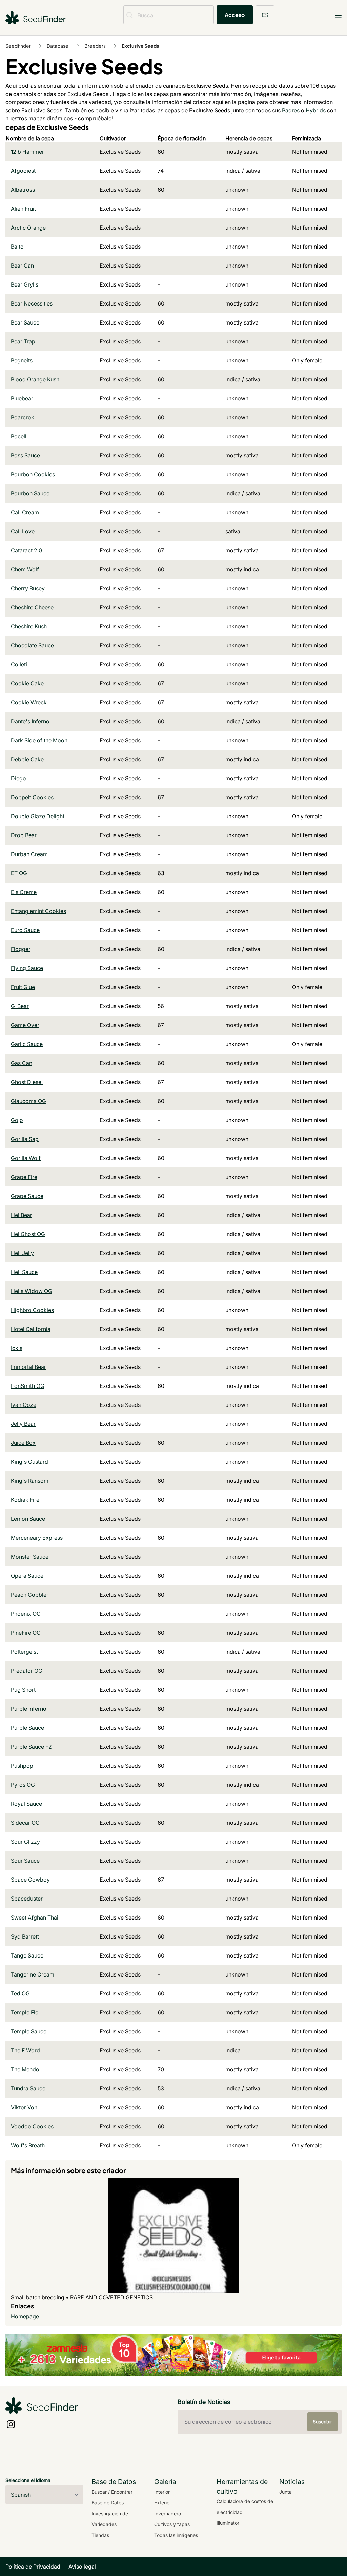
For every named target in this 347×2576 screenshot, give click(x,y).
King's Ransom (30, 1481)
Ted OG (20, 1993)
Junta (285, 2492)
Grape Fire (24, 1177)
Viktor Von (24, 2107)
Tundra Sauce (28, 2088)
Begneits (22, 360)
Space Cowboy (30, 1880)
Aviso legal (82, 2567)
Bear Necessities (32, 303)
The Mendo (25, 2069)
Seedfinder (18, 46)
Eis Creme (24, 892)
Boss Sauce (25, 455)
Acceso (235, 15)
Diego (18, 778)
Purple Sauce (27, 1728)
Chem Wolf (25, 569)
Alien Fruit (23, 209)
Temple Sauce (29, 2031)
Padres (291, 110)
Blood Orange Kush (35, 379)
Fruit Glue (23, 987)
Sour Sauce (25, 1861)
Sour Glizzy (25, 1842)
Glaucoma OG (28, 1101)
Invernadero (168, 2513)
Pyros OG (23, 1785)
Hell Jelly (22, 1253)
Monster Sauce (30, 1557)
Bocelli (19, 436)
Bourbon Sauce (30, 493)
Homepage (25, 2316)
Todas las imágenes (176, 2535)
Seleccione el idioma (28, 2480)
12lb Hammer (27, 152)
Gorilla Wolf (26, 1158)
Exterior (163, 2503)
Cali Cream (25, 512)
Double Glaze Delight (38, 816)
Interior (162, 2492)
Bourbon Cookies (33, 474)
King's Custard (29, 1462)
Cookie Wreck (29, 702)
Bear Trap (23, 341)
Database (58, 46)
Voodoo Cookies (32, 2126)
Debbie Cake (27, 759)
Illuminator (228, 2523)
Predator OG (27, 1671)
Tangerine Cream (33, 1974)
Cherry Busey (28, 588)
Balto (17, 247)
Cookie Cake (27, 683)
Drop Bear (24, 835)
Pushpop (22, 1766)
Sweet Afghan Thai (35, 1918)
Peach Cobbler (30, 1595)
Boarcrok (23, 417)
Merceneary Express (37, 1538)
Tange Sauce (27, 1955)
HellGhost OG (28, 1234)
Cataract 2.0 (26, 550)
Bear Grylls (25, 284)
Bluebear (22, 398)
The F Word (25, 2050)
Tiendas (100, 2535)
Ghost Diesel (27, 1082)
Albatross (23, 190)
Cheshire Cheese (32, 607)
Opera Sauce (27, 1576)
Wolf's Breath (28, 2145)
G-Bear (20, 1006)
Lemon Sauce (28, 1519)
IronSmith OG (28, 1386)
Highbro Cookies (32, 1310)
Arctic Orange (28, 228)
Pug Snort (23, 1690)
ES (265, 15)
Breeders (95, 46)
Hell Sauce (24, 1272)
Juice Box (23, 1443)
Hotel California (31, 1329)
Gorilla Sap (25, 1139)
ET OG (19, 873)
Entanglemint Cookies (38, 911)
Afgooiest (23, 171)
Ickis (17, 1348)
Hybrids (316, 110)
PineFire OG (26, 1633)
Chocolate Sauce (32, 645)
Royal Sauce (26, 1804)
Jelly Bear (23, 1424)
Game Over (25, 1025)
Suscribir (322, 2422)
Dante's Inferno (30, 721)
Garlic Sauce (27, 1044)
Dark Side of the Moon (39, 740)
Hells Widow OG (32, 1291)
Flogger (21, 949)
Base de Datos (108, 2503)
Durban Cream (29, 854)
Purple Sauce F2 (31, 1747)
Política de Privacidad (33, 2567)
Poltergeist (24, 1652)
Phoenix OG (26, 1614)
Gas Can (22, 1063)
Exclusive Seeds (140, 46)
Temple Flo (25, 2012)
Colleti (19, 664)
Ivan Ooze (24, 1405)
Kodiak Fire (25, 1500)
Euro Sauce (25, 930)
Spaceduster (27, 1899)
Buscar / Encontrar (112, 2492)
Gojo (17, 1120)
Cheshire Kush (29, 626)
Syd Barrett (25, 1936)
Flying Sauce (27, 968)
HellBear (22, 1215)
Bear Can (22, 266)
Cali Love (23, 531)
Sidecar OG (25, 1823)
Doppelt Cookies (32, 797)
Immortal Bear (28, 1367)
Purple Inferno (29, 1709)
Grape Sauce (27, 1196)
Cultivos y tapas (172, 2524)
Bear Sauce (25, 322)
